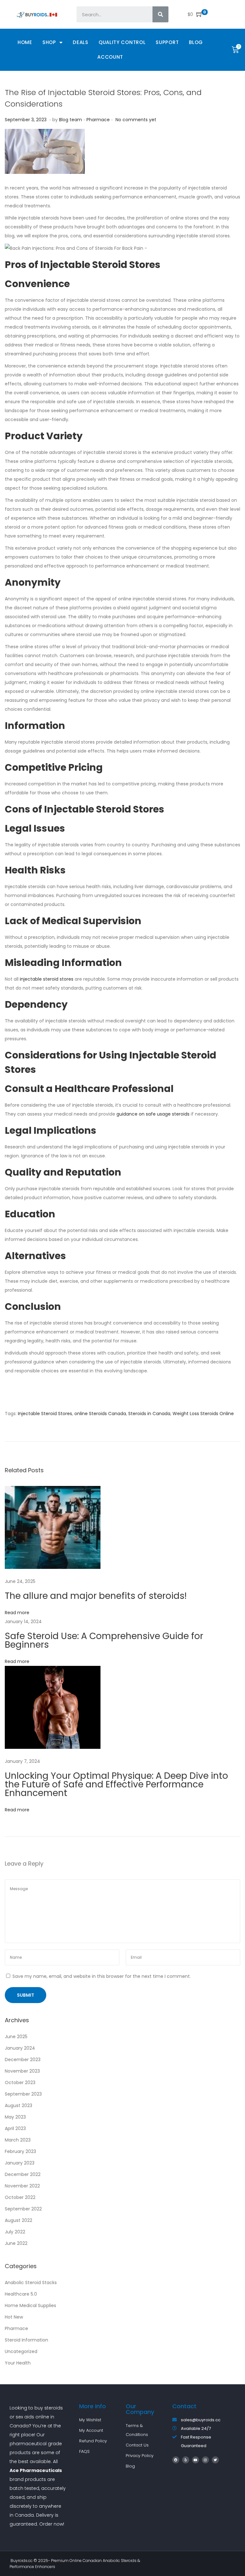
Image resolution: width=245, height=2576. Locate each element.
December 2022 (23, 2174)
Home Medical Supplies (30, 2305)
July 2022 (15, 2232)
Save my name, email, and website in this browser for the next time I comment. (102, 1976)
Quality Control (122, 42)
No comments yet (136, 120)
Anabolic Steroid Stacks (31, 2283)
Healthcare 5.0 (21, 2294)
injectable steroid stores (47, 979)
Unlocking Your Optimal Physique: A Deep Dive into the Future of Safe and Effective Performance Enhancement (116, 1784)
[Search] (160, 14)
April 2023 (15, 2128)
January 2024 (20, 2048)
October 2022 (20, 2197)
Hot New (14, 2317)
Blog (196, 42)
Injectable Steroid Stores (45, 1414)
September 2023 (23, 2094)
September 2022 (23, 2209)
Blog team (71, 120)
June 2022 (16, 2243)
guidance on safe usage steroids (153, 1114)
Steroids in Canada (149, 1414)
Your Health (18, 2363)
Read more (17, 1613)
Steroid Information (26, 2340)
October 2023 (20, 2082)
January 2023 (20, 2163)
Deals (81, 42)
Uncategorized (21, 2351)
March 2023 (18, 2140)
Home (25, 42)
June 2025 (16, 2037)
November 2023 (22, 2071)
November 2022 (22, 2186)
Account (110, 57)
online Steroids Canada (100, 1414)
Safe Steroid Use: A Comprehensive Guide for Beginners (104, 1640)
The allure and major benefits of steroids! (96, 1596)
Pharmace (98, 120)
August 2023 (19, 2105)
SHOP (49, 42)
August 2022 (19, 2220)
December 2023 (23, 2060)
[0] (198, 14)
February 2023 (20, 2151)
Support (167, 42)
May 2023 (15, 2117)
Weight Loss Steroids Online (203, 1414)
